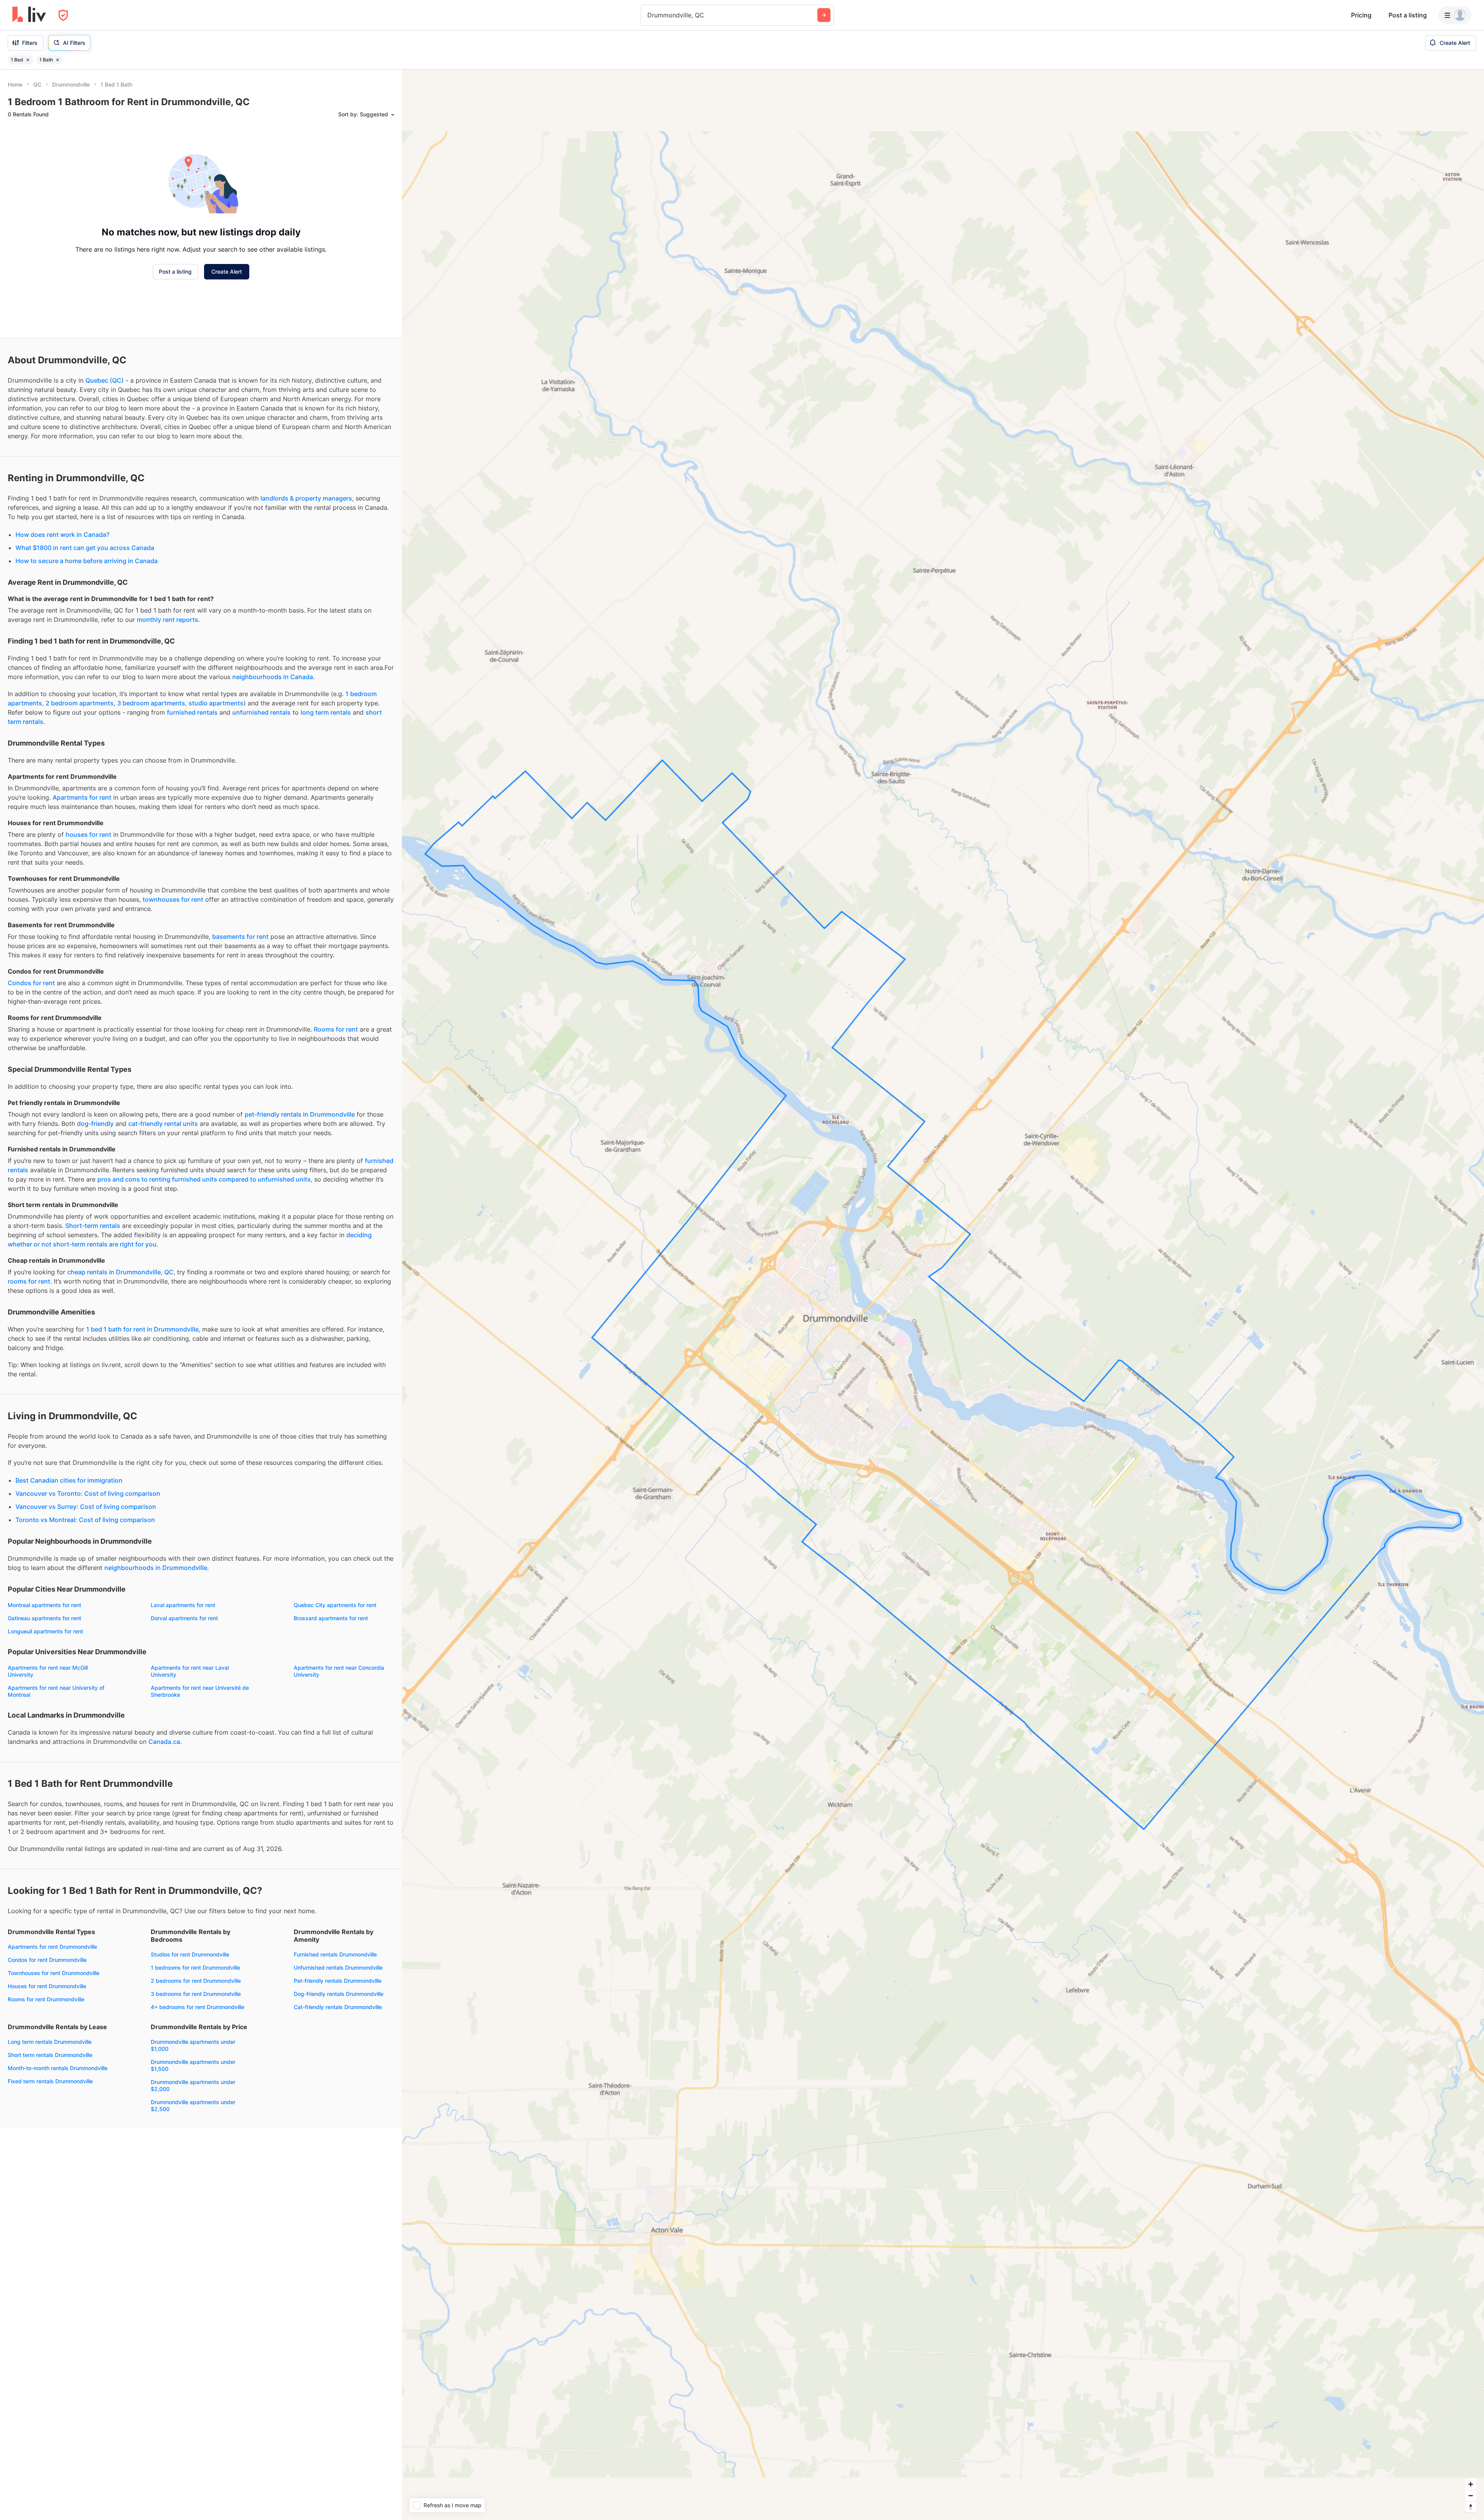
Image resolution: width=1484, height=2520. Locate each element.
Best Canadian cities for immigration (69, 1480)
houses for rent (88, 834)
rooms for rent (29, 1281)
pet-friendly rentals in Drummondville (300, 1114)
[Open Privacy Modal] (63, 15)
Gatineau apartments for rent (44, 1618)
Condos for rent (31, 983)
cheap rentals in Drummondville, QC (120, 1272)
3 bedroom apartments (151, 703)
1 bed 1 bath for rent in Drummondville (142, 1329)
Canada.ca (164, 1742)
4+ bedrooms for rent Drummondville (197, 2007)
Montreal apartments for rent (44, 1605)
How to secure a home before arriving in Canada (87, 561)
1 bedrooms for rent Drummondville (195, 1967)
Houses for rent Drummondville (47, 1986)
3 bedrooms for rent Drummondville (196, 1994)
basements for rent (240, 936)
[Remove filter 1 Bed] (28, 60)
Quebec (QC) (105, 380)
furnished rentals (192, 712)
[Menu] (1455, 15)
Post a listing (1408, 15)
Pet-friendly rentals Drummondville (338, 1981)
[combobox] (648, 15)
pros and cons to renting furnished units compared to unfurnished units (204, 1179)
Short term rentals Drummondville (50, 2055)
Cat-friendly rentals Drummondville (338, 2007)
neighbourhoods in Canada (273, 677)
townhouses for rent (173, 899)
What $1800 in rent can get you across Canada (85, 548)
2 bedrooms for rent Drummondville (196, 1981)
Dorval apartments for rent (184, 1618)
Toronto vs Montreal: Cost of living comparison (85, 1520)
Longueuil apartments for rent (45, 1631)
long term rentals (326, 712)
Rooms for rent (336, 1029)
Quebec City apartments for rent (335, 1605)
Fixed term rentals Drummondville (50, 2081)
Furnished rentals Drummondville (335, 1954)
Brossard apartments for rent (331, 1618)
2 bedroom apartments (80, 703)
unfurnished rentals (261, 712)
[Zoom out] (1471, 2495)
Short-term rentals (93, 1226)
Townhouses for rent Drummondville (54, 1973)
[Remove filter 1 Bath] (58, 60)
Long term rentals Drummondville (50, 2042)
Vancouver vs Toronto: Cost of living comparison (88, 1493)
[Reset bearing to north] (1471, 2507)
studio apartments (216, 703)
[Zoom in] (1471, 2484)
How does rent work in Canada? (62, 535)
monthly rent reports (168, 620)
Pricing (1361, 15)
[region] (943, 1295)
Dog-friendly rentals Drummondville (339, 1994)
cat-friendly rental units (163, 1124)
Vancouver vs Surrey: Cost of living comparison (86, 1507)
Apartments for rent (82, 797)
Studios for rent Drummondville (190, 1954)
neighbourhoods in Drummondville (156, 1568)
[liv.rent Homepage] (29, 15)
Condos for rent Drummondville (47, 1960)
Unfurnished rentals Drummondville (338, 1967)
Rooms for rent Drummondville (46, 1999)
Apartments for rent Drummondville (52, 1947)
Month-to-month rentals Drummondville (58, 2068)
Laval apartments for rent (183, 1605)
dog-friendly (95, 1124)
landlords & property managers (306, 498)
